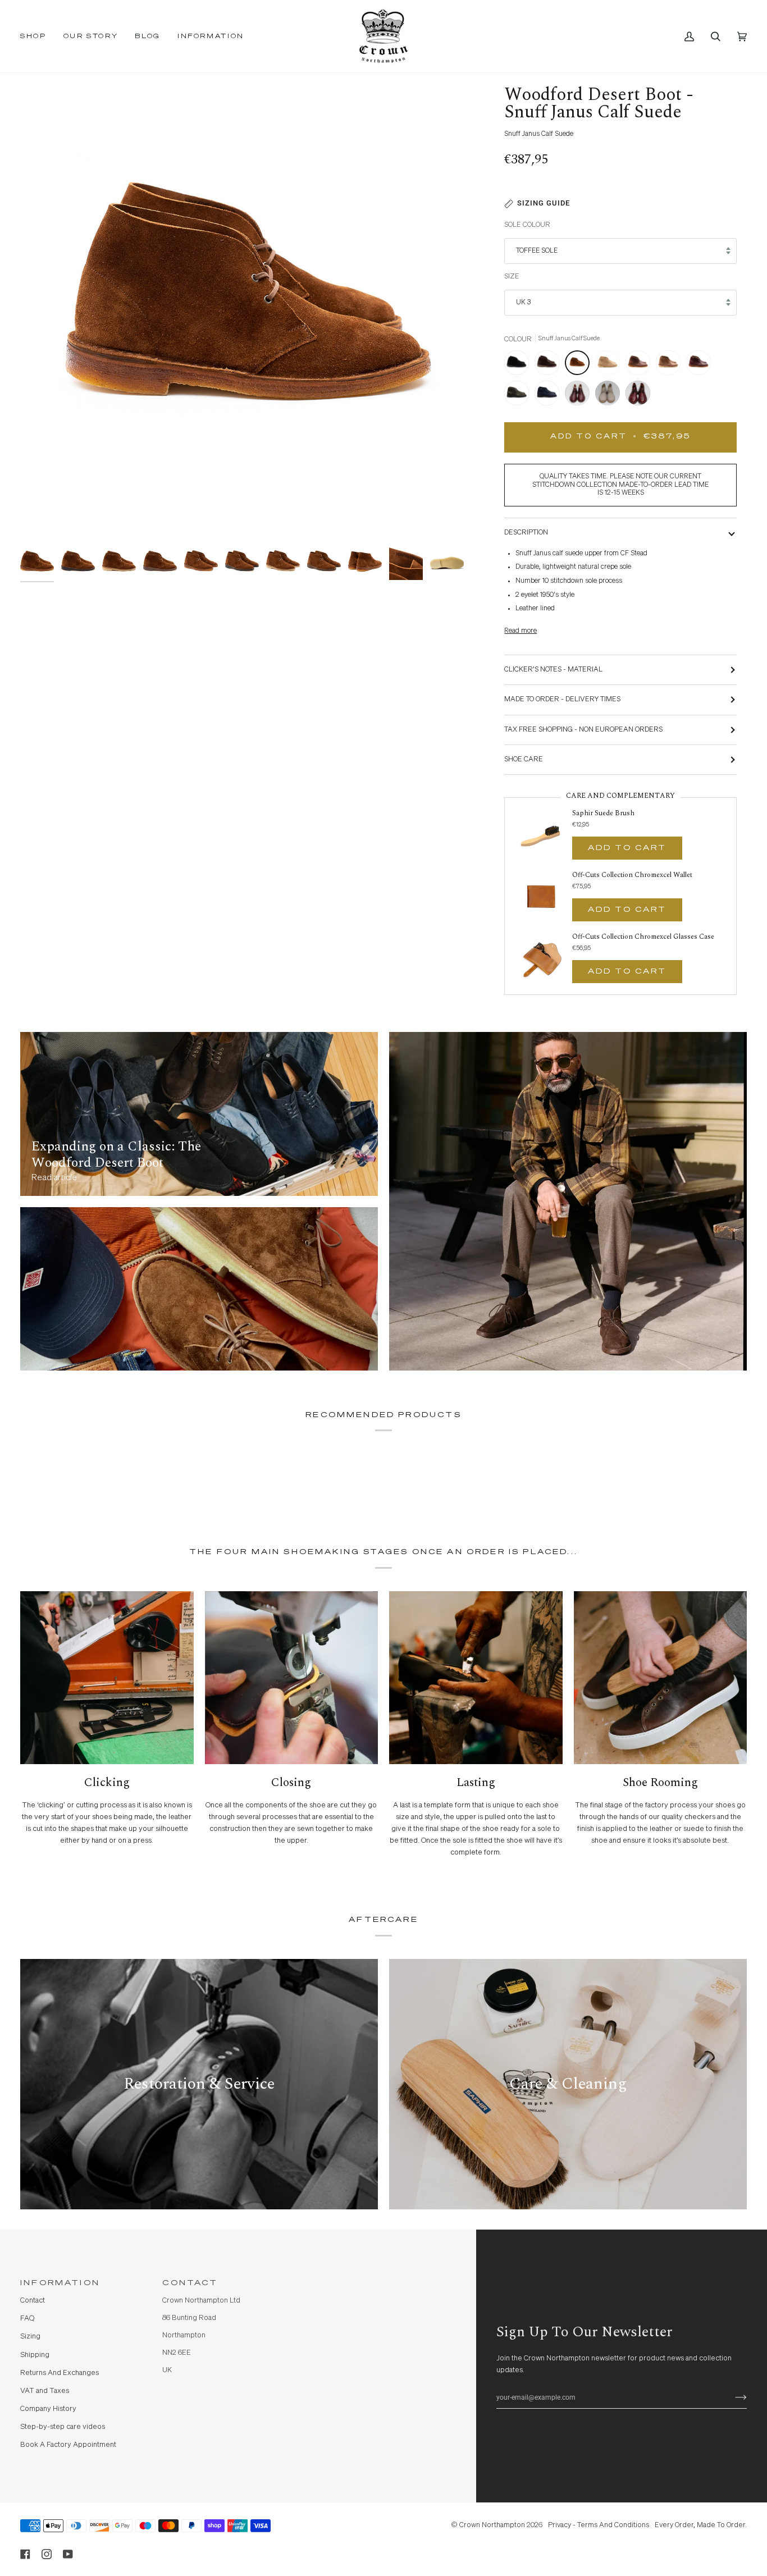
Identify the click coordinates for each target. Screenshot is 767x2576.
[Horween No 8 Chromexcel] (701, 366)
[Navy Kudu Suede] (550, 396)
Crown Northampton (492, 2525)
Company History (48, 2409)
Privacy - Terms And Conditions (599, 2525)
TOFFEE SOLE (537, 251)
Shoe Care (524, 759)
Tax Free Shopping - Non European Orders (583, 730)
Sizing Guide (544, 203)
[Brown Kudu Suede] (550, 366)
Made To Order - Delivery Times (562, 699)
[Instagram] (47, 2554)
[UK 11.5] (580, 396)
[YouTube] (68, 2554)
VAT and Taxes (45, 2391)
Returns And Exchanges (60, 2373)
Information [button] (60, 2283)
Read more (521, 631)
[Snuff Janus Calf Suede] (580, 366)
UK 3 (523, 302)
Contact (33, 2301)
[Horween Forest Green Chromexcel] (519, 396)
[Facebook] (25, 2554)
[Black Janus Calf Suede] (519, 366)
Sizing (30, 2337)
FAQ (27, 2319)
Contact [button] (190, 2283)
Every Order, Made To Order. (701, 2525)
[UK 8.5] (610, 396)
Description (526, 533)
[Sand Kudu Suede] (610, 366)
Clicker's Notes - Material (553, 670)
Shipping (35, 2355)
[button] (38, 36)
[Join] (732, 2397)
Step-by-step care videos (63, 2427)
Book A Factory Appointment (68, 2445)
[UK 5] (638, 396)
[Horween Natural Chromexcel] (671, 366)
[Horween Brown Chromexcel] (641, 366)
